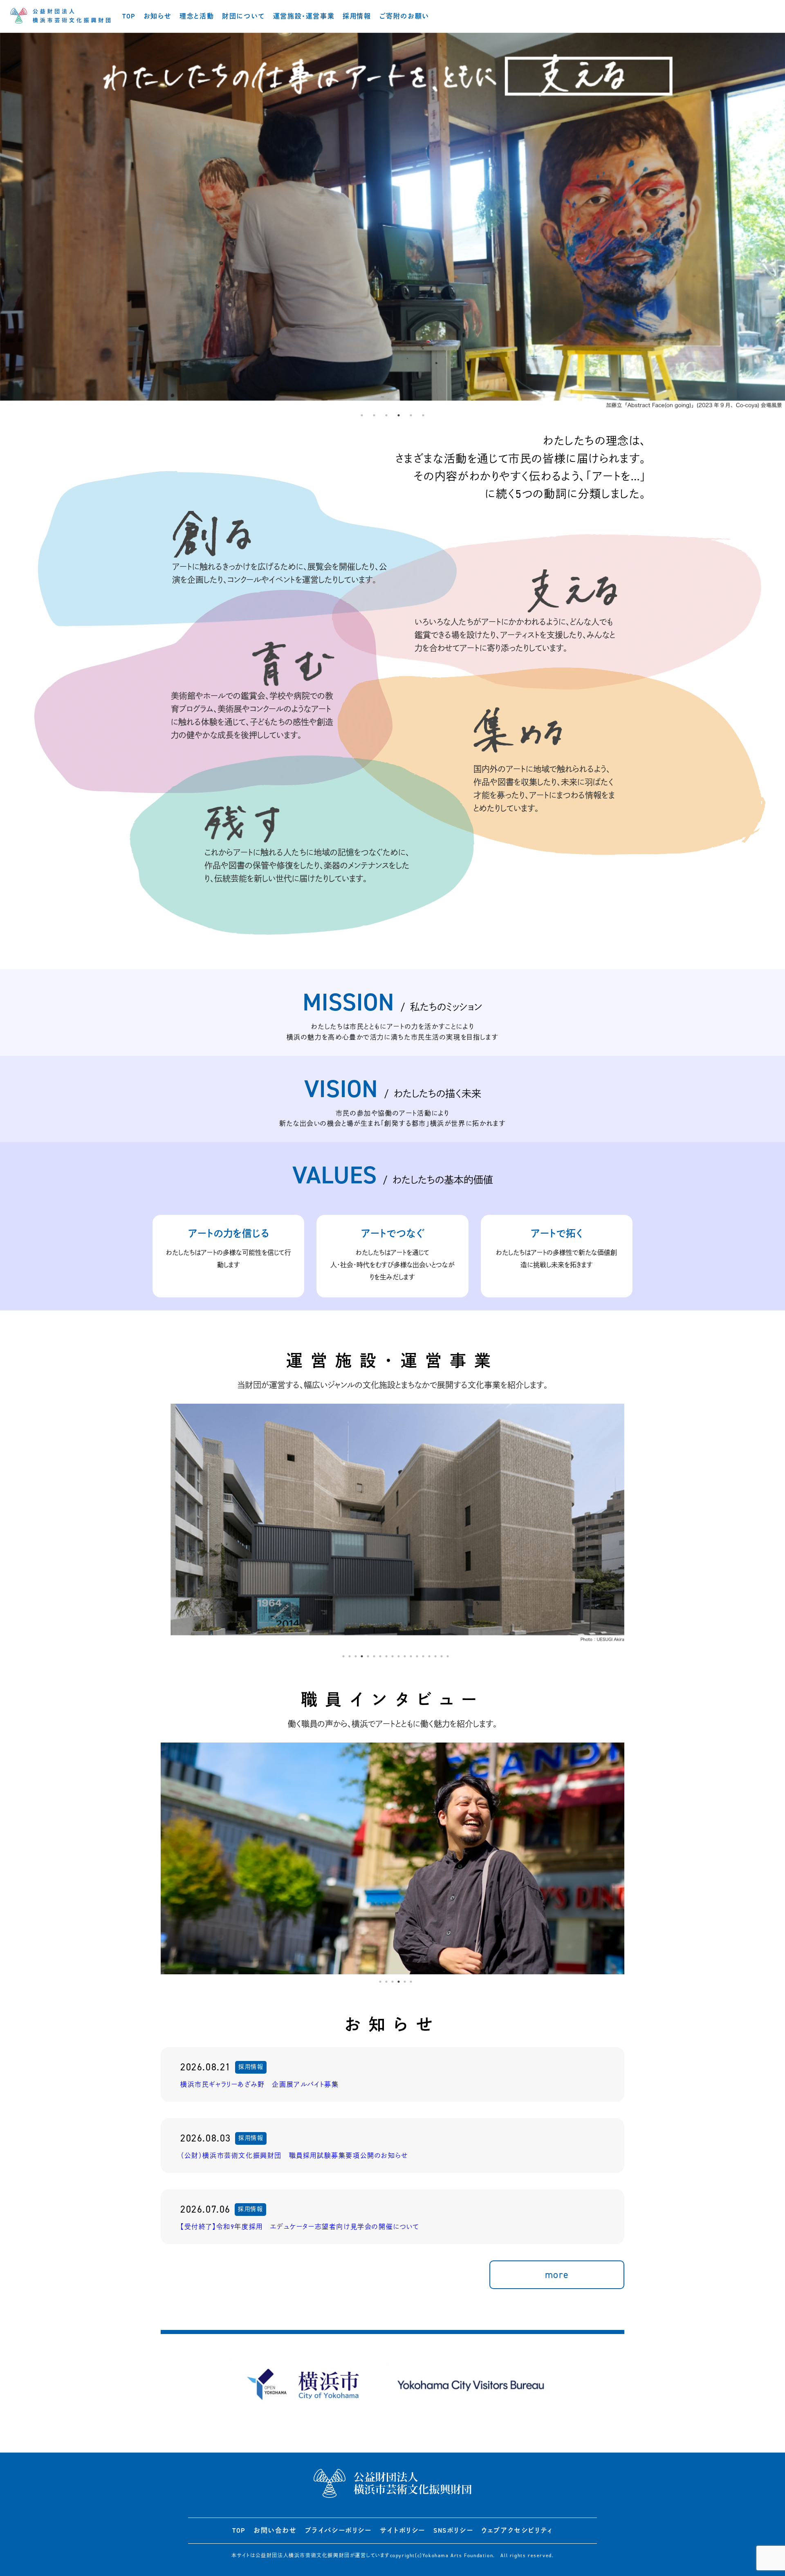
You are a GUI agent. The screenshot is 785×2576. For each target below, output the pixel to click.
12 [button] (411, 1656)
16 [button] (435, 1656)
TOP (129, 16)
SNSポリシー (453, 2530)
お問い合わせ (275, 2530)
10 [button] (399, 1656)
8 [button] (386, 1656)
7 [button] (380, 1656)
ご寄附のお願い (404, 16)
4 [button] (399, 415)
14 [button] (423, 1656)
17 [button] (442, 1656)
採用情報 (357, 16)
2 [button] (374, 415)
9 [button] (392, 1656)
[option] (392, 221)
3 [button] (386, 415)
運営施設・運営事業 (304, 16)
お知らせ (157, 16)
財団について (243, 16)
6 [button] (423, 415)
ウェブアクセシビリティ (517, 2530)
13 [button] (417, 1656)
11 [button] (405, 1656)
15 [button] (429, 1656)
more (557, 2275)
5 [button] (411, 415)
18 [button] (448, 1656)
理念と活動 (197, 16)
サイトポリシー (403, 2530)
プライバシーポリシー (338, 2530)
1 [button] (362, 415)
